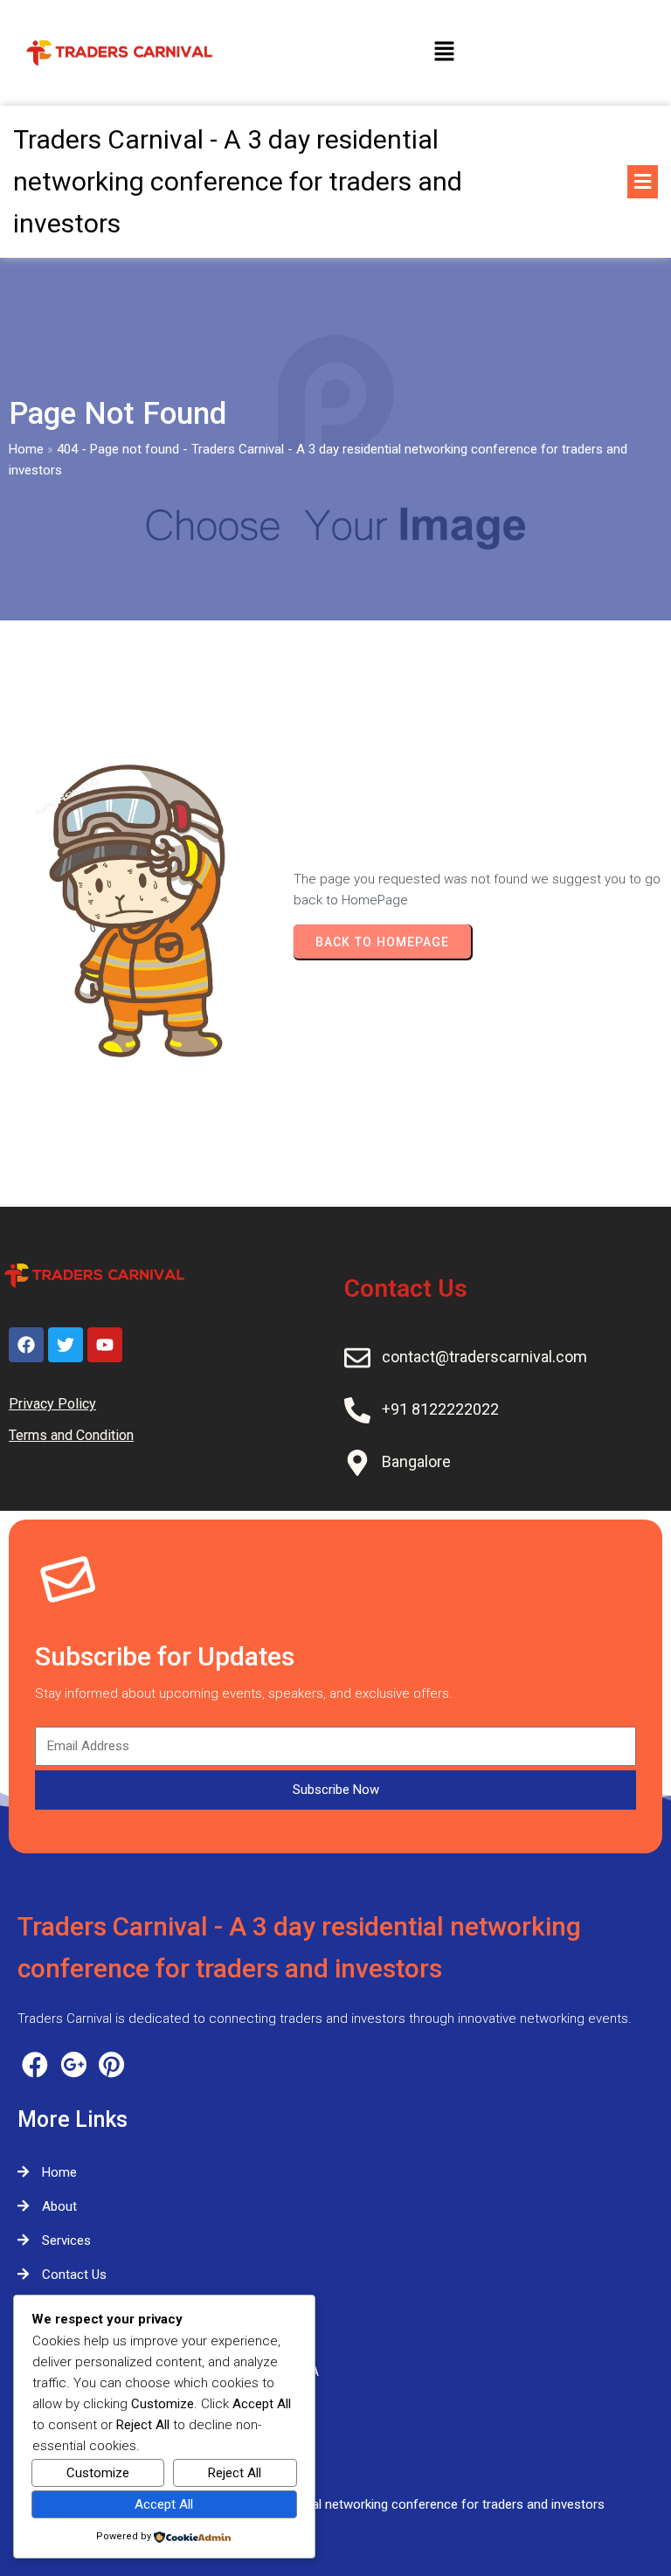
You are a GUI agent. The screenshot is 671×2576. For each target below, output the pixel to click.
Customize (98, 2473)
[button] (444, 52)
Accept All (164, 2504)
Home (26, 449)
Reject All (235, 2473)
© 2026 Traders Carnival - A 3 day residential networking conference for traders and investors (335, 2504)
